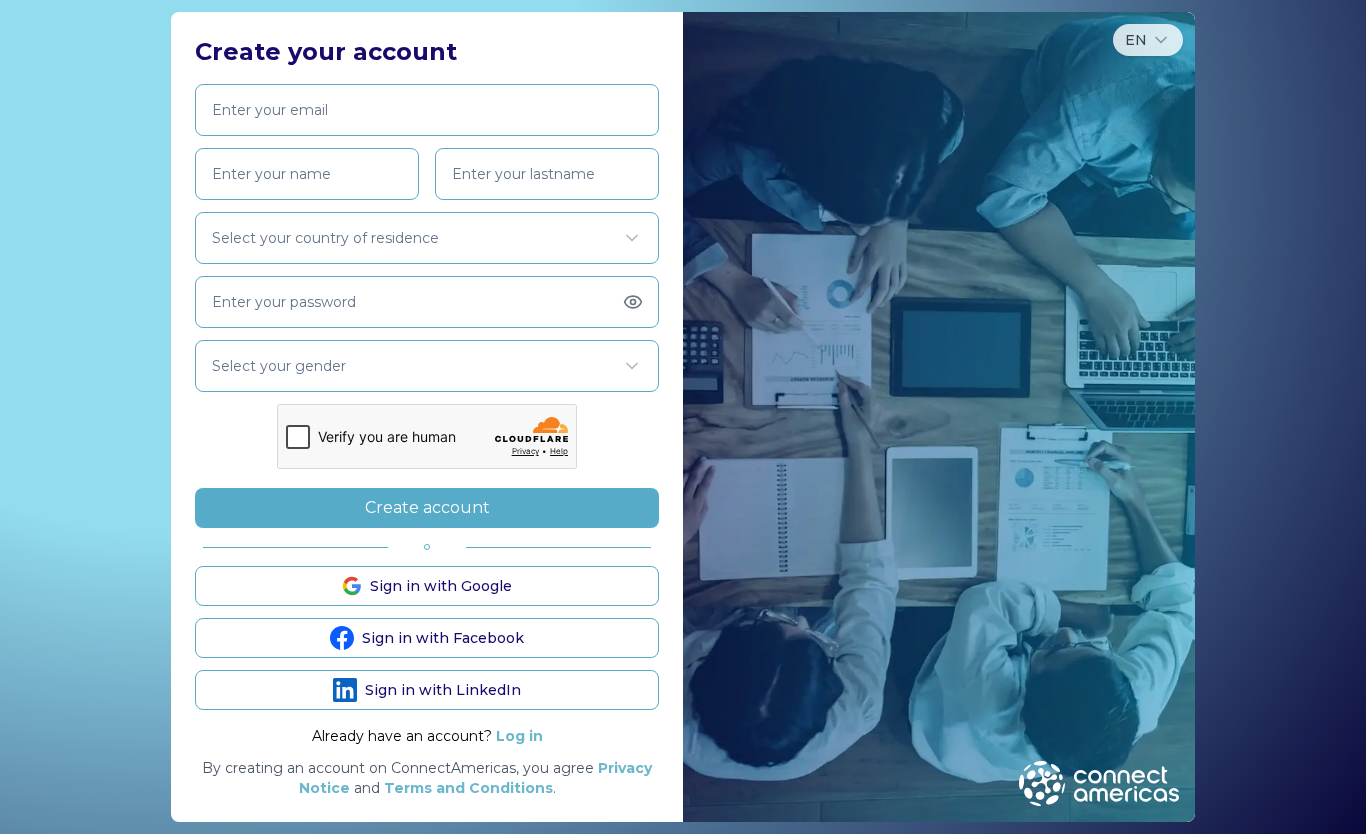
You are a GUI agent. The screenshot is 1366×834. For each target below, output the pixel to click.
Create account (427, 507)
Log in (519, 736)
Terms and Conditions (468, 788)
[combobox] (1148, 40)
